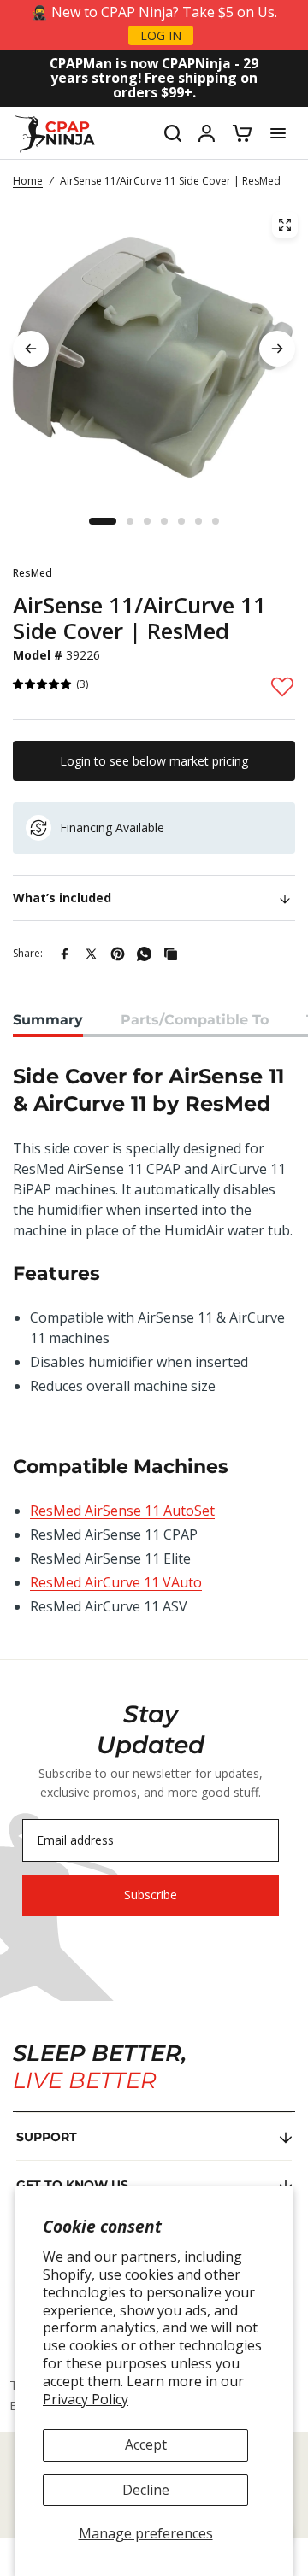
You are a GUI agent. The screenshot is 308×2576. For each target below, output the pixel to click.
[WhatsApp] (144, 954)
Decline (146, 2490)
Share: (28, 953)
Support (47, 2137)
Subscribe (151, 1895)
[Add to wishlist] (282, 686)
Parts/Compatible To (195, 1020)
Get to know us (72, 2185)
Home (28, 181)
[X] (91, 954)
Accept (146, 2444)
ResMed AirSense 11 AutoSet (122, 1511)
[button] (43, 685)
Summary (48, 1020)
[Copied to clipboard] (171, 954)
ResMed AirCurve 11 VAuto (116, 1582)
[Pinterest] (118, 954)
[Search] (173, 133)
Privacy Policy (86, 2399)
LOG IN (161, 35)
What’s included (62, 898)
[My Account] (207, 133)
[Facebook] (65, 954)
